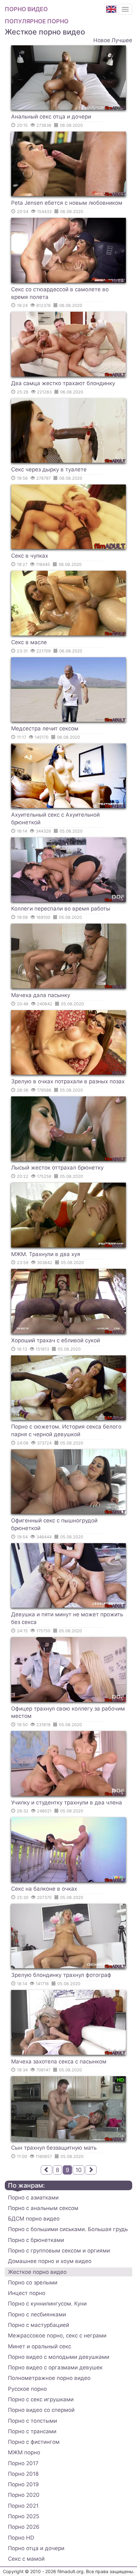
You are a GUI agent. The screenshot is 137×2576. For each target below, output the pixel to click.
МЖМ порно (24, 2452)
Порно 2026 (24, 2527)
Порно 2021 (23, 2506)
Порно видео (26, 9)
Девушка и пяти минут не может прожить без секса (67, 1618)
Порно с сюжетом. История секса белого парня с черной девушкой (66, 1430)
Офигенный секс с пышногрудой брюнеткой (54, 1524)
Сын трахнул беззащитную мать (54, 2148)
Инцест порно (27, 2293)
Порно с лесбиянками (37, 2314)
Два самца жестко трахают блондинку (63, 383)
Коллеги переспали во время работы (61, 909)
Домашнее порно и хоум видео (50, 2261)
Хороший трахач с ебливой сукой (56, 1340)
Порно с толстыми (32, 2421)
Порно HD (21, 2538)
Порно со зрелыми (33, 2283)
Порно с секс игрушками (41, 2399)
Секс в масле (29, 642)
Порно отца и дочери (36, 2548)
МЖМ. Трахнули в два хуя (46, 1254)
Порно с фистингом (34, 2442)
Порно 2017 (23, 2463)
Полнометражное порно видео (49, 2378)
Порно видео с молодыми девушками (59, 2357)
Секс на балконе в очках (44, 1889)
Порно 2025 (24, 2516)
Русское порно (27, 2389)
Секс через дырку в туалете (49, 469)
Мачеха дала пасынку (41, 995)
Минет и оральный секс (40, 2346)
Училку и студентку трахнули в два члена (67, 1802)
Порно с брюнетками (36, 2240)
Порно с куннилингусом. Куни (47, 2304)
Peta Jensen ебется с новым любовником (67, 203)
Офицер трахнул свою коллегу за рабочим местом (68, 1712)
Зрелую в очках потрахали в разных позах (68, 1081)
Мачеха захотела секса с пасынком (59, 2062)
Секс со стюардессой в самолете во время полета (60, 293)
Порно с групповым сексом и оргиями (59, 2251)
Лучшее (122, 40)
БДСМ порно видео (34, 2219)
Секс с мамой (26, 2559)
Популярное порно (37, 21)
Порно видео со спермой (41, 2410)
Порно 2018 (23, 2474)
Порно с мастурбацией (39, 2325)
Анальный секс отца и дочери (51, 117)
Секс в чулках (30, 556)
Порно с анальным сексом (43, 2208)
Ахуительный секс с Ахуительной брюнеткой (55, 819)
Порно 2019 (23, 2484)
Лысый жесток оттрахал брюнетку (57, 1168)
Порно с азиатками (33, 2198)
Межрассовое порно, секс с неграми (57, 2336)
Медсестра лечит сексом (45, 728)
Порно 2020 (24, 2495)
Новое (102, 40)
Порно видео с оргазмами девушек (55, 2367)
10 (79, 2170)
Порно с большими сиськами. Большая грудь (68, 2229)
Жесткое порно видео (37, 2272)
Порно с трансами (32, 2431)
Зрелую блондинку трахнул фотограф (61, 1975)
